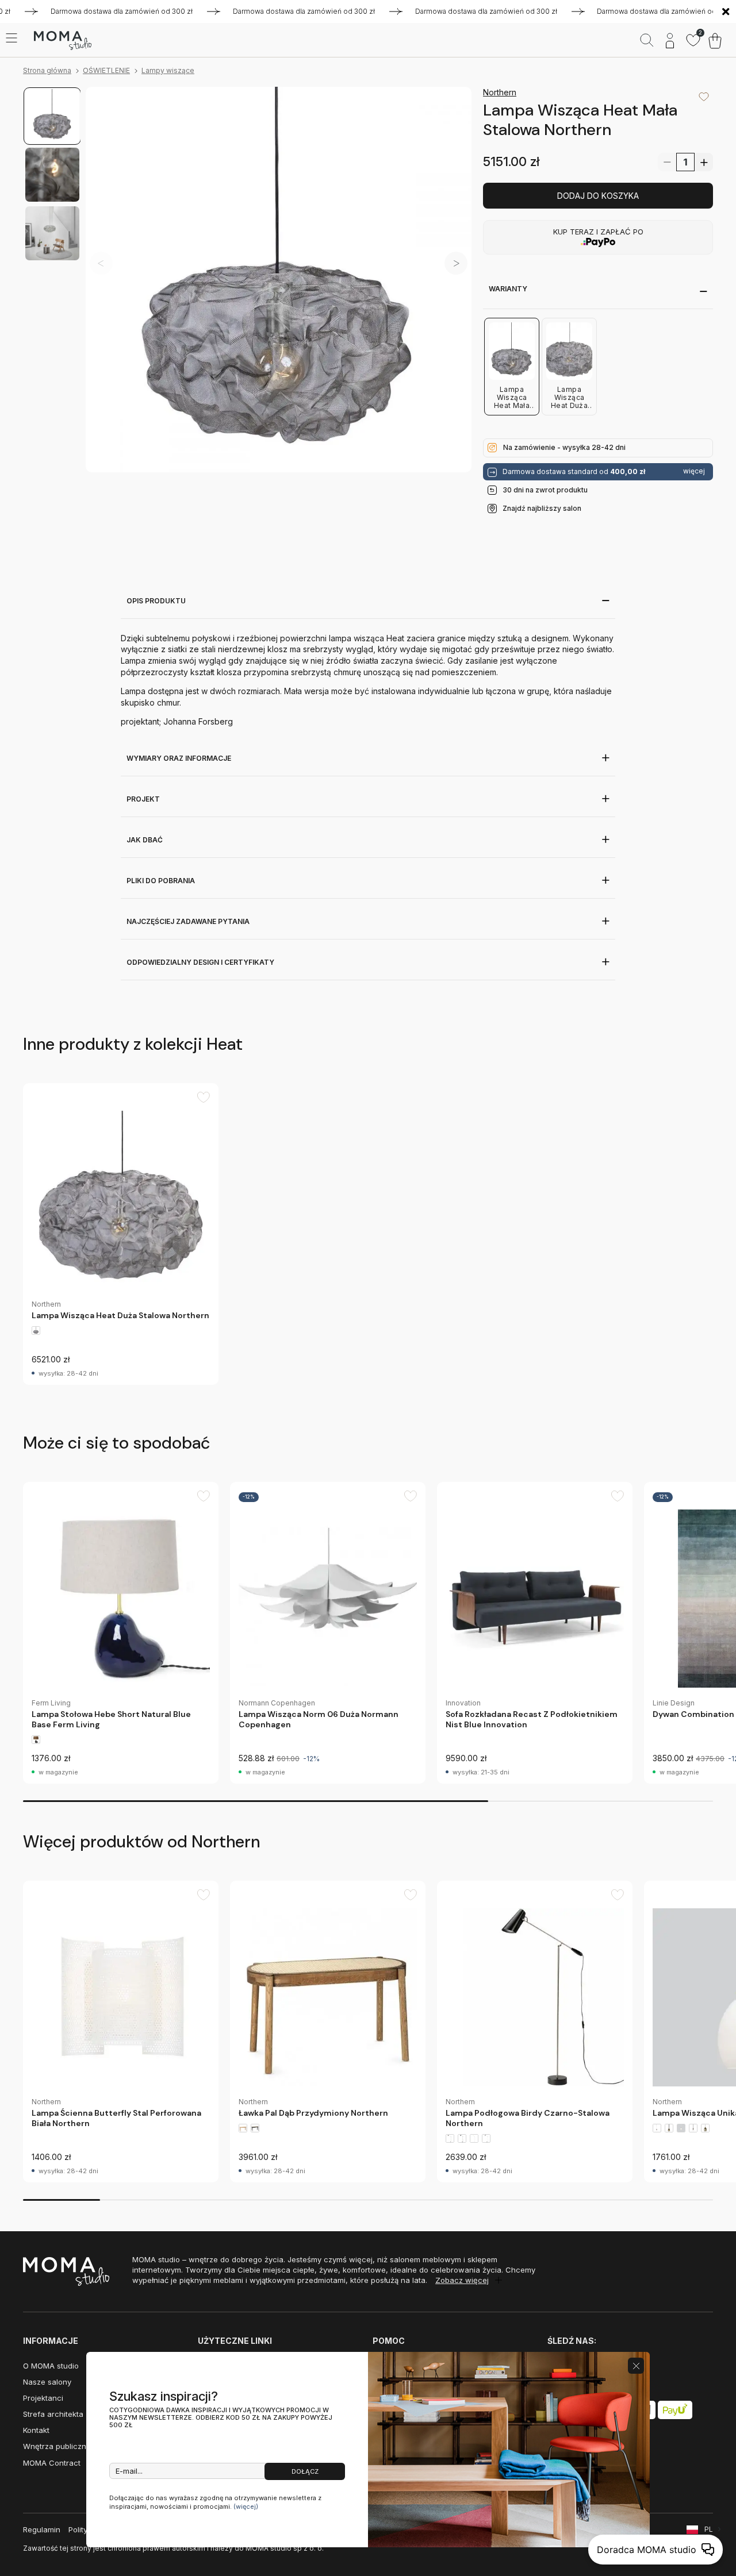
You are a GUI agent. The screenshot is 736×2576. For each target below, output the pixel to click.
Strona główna (47, 70)
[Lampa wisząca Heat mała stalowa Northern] (279, 280)
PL (709, 2529)
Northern (500, 92)
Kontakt (36, 2430)
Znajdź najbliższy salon (542, 508)
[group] (121, 1234)
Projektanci (43, 2398)
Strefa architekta (53, 2414)
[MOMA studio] (62, 41)
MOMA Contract (52, 2463)
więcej (694, 471)
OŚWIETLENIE (106, 70)
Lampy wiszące (168, 70)
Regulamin (42, 2529)
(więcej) (246, 2506)
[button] (456, 263)
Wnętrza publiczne (57, 2446)
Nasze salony (47, 2382)
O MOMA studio (51, 2366)
